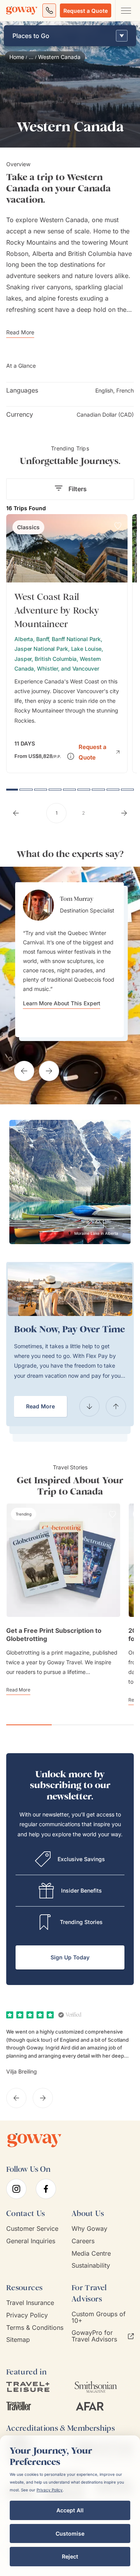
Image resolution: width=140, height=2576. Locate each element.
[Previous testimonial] (24, 1071)
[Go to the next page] (124, 813)
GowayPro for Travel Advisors (94, 2336)
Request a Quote (86, 11)
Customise (70, 2533)
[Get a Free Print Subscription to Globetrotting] (63, 1560)
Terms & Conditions (35, 2328)
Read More (40, 1406)
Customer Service (32, 2229)
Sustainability (91, 2266)
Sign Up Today (70, 1957)
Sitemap (18, 2340)
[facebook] (46, 2189)
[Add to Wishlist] (118, 526)
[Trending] (24, 1514)
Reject (70, 2556)
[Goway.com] (22, 10)
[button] (99, 751)
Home (17, 57)
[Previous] (89, 1406)
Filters (78, 489)
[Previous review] (16, 2098)
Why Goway (89, 2229)
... (31, 57)
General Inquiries (31, 2241)
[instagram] (16, 2189)
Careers (83, 2241)
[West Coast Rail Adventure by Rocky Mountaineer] (67, 644)
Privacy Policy (27, 2315)
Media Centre (91, 2254)
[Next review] (43, 2098)
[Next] (116, 1406)
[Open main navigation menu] (126, 10)
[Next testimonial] (49, 1071)
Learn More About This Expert (62, 1003)
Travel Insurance (30, 2303)
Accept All (70, 2510)
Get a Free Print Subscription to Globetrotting (54, 1635)
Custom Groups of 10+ (99, 2317)
